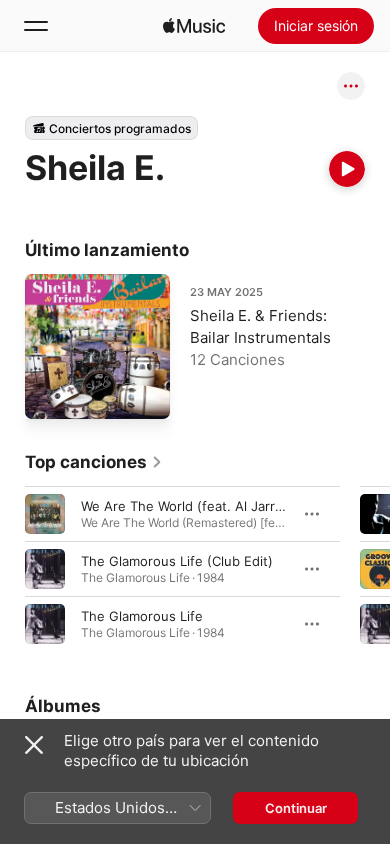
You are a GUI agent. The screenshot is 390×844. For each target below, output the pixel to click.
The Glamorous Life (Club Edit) (177, 561)
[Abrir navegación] (36, 26)
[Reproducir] (347, 169)
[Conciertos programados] (111, 128)
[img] (194, 26)
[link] (94, 462)
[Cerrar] (34, 745)
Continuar (296, 808)
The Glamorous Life (142, 616)
